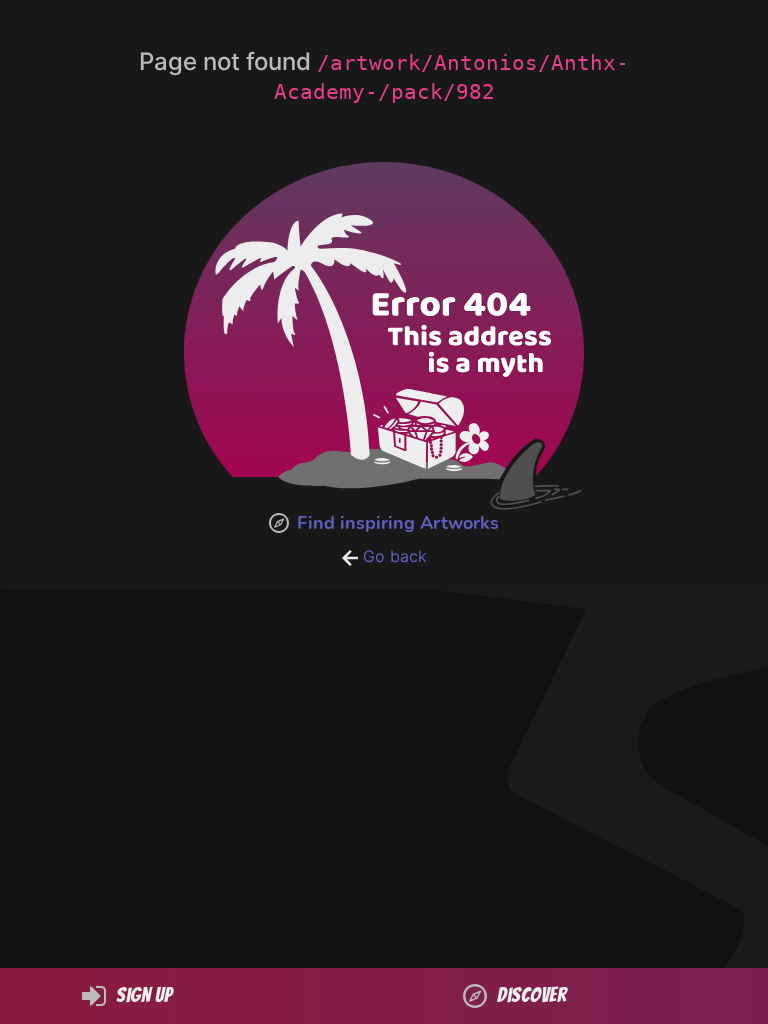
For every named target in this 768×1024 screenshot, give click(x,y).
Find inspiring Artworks (398, 523)
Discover (531, 995)
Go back (392, 556)
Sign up (144, 995)
